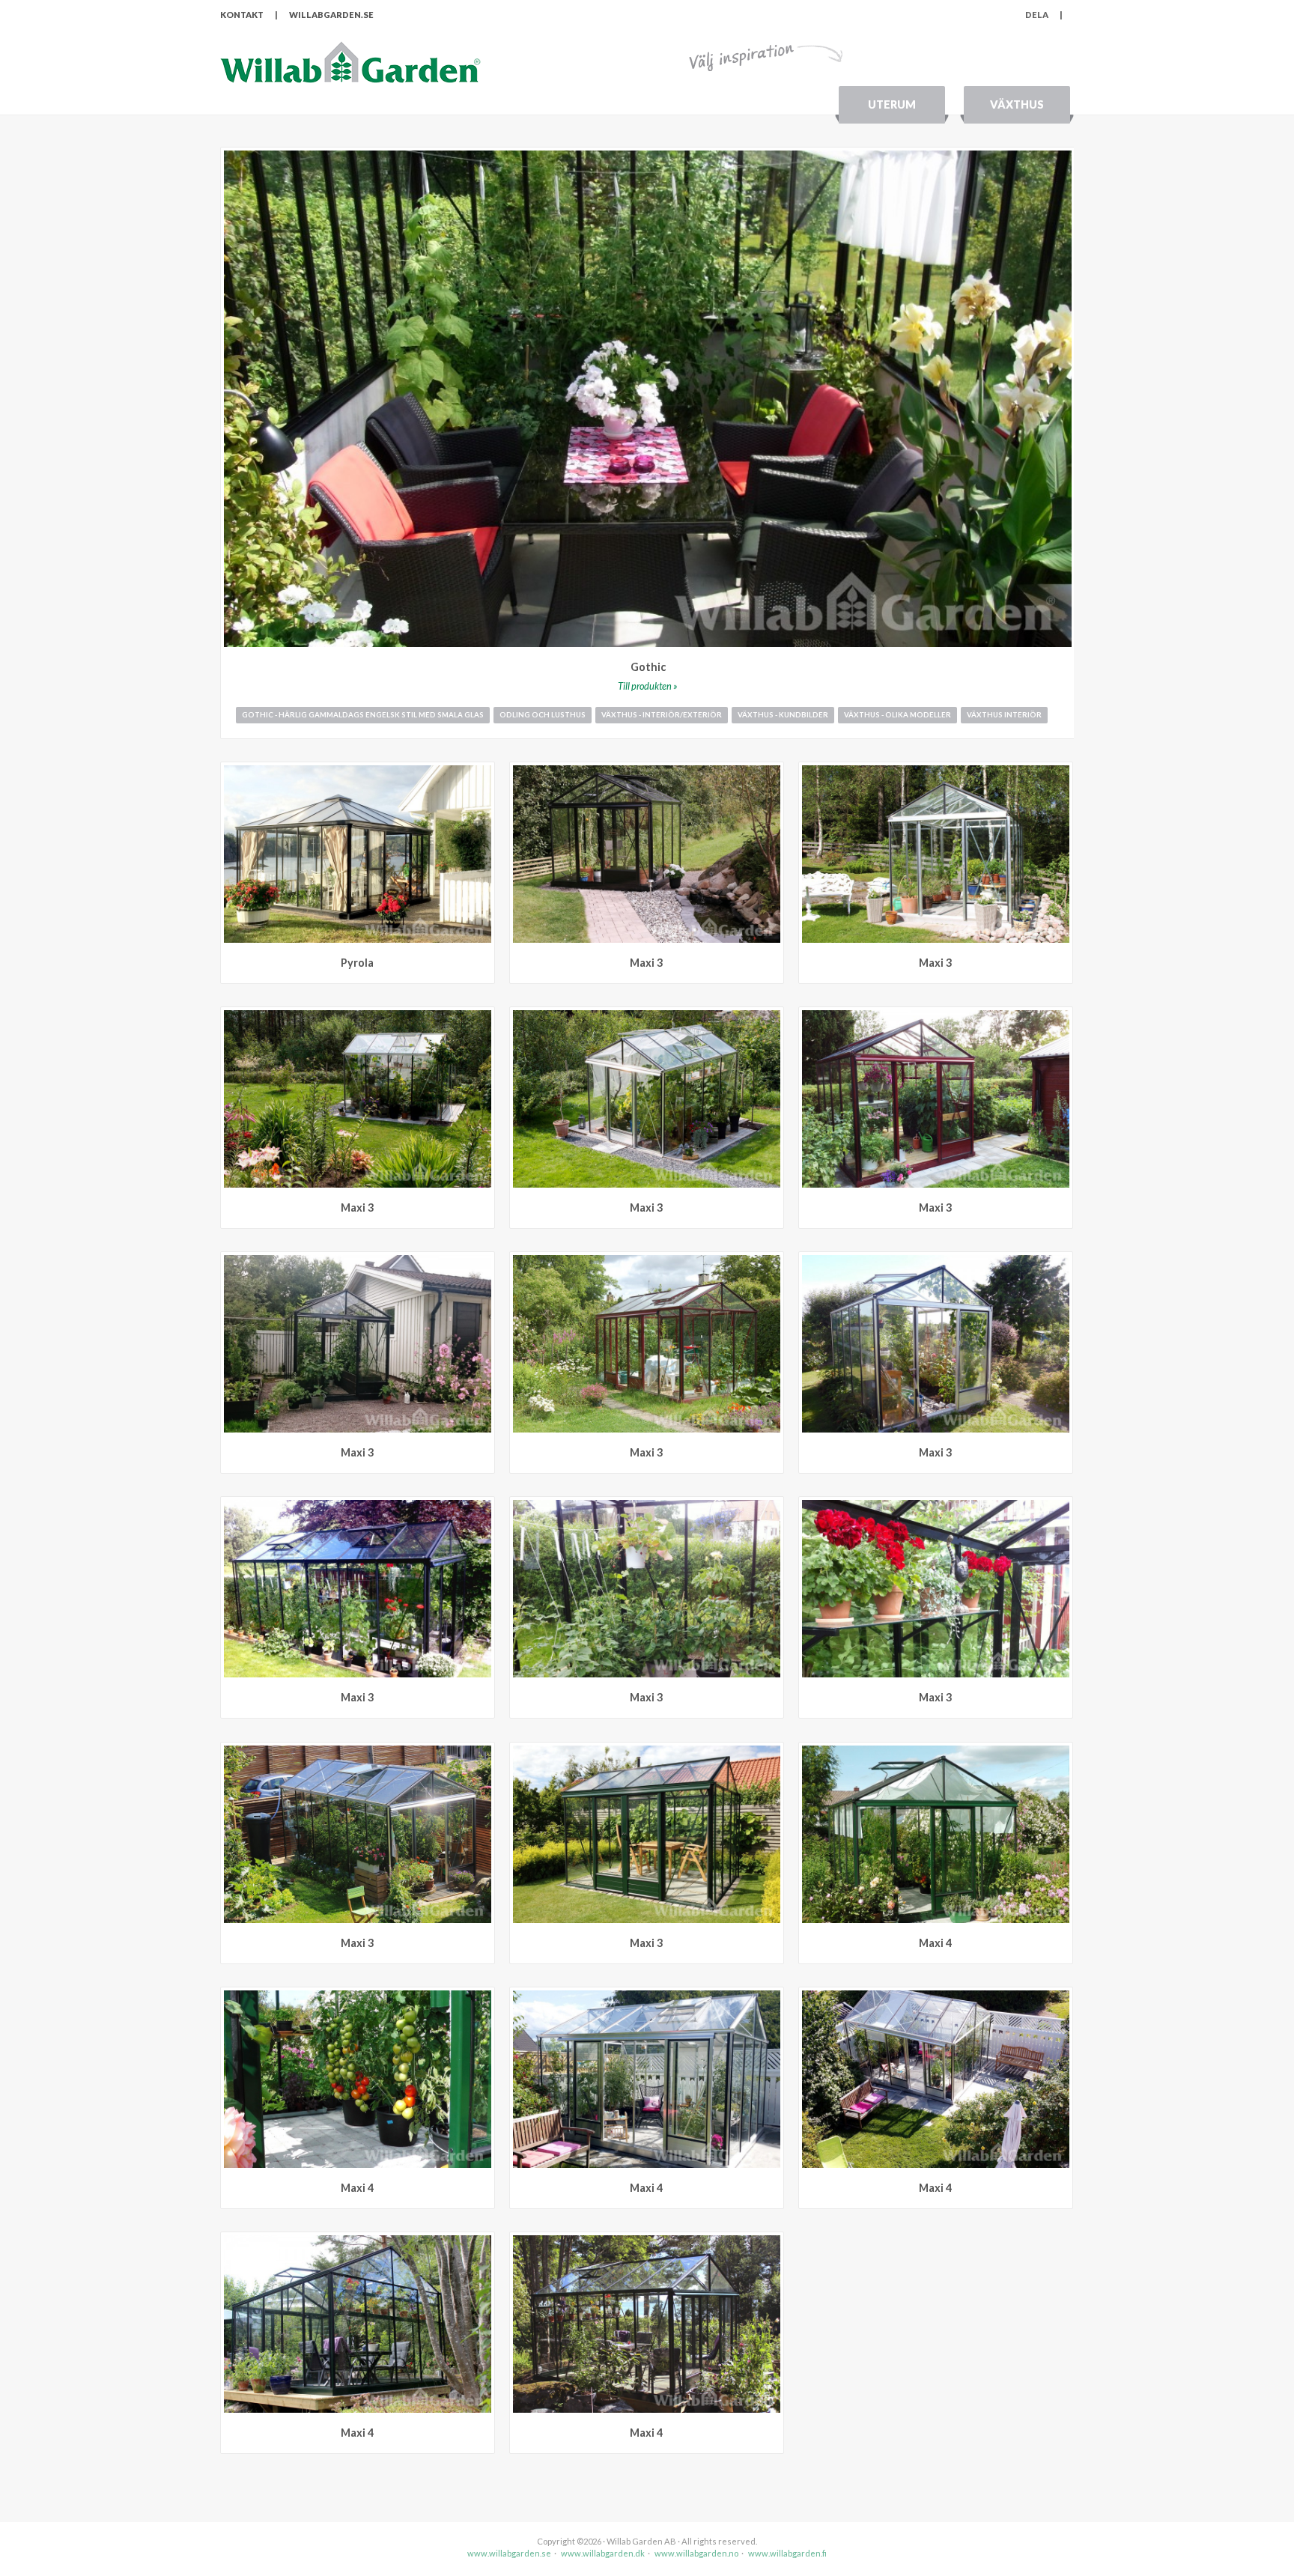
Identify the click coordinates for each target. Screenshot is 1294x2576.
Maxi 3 (646, 963)
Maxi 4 (935, 1943)
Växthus (1017, 104)
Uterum (892, 104)
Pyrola (357, 963)
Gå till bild (483, 773)
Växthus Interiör (1004, 715)
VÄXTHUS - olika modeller (897, 715)
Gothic (648, 667)
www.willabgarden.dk (603, 2553)
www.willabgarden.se (509, 2553)
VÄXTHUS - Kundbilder (783, 715)
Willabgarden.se (331, 15)
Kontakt (242, 15)
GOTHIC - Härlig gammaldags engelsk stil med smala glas (363, 715)
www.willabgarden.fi (787, 2553)
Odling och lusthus (543, 715)
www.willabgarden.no (696, 2553)
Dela (1044, 15)
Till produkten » (648, 686)
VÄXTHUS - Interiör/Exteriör (662, 715)
